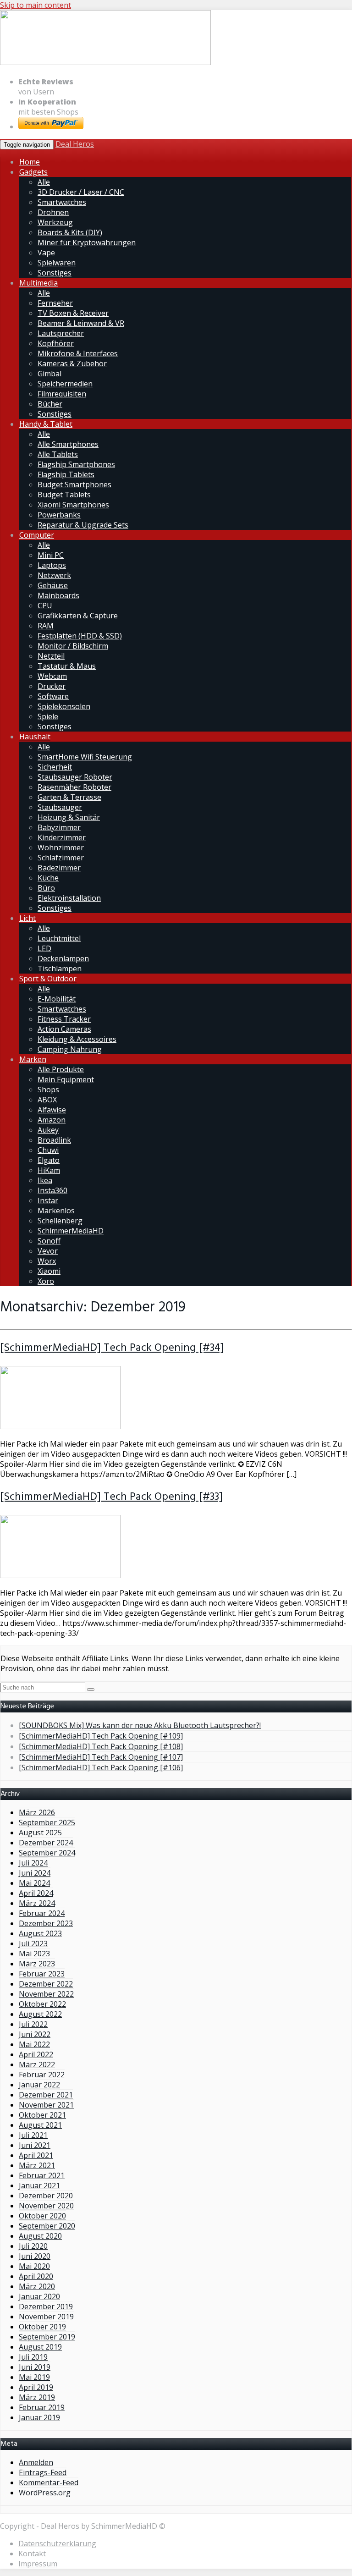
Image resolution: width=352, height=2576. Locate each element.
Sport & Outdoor (48, 979)
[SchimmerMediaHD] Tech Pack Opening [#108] (101, 1746)
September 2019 (47, 2337)
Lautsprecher (61, 333)
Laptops (52, 565)
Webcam (52, 676)
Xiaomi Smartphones (73, 505)
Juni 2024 (35, 1873)
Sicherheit (55, 767)
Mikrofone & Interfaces (78, 353)
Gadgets (33, 172)
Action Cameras (64, 1029)
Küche (48, 878)
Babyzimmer (59, 827)
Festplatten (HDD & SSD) (80, 636)
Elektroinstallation (69, 898)
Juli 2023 (33, 1943)
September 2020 (47, 2226)
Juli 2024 (33, 1863)
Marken (33, 1059)
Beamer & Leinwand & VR (81, 323)
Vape (46, 253)
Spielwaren (57, 263)
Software (53, 696)
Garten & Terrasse (69, 797)
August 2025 (40, 1833)
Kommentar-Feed (49, 2482)
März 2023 (37, 1964)
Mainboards (58, 595)
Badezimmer (59, 868)
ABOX (47, 1100)
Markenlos (56, 1211)
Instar (48, 1200)
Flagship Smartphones (76, 464)
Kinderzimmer (62, 837)
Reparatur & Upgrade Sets (83, 525)
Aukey (48, 1130)
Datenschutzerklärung (57, 2543)
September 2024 (47, 1853)
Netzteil (51, 656)
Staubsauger (60, 807)
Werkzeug (55, 222)
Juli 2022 (33, 2024)
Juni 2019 (35, 2367)
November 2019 (46, 2317)
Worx (47, 1261)
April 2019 (36, 2387)
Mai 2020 (34, 2266)
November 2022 (46, 1994)
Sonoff (49, 1241)
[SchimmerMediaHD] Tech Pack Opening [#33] (111, 1497)
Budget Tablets (64, 495)
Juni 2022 (35, 2034)
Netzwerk (54, 575)
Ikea (45, 1180)
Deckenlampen (63, 958)
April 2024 (36, 1893)
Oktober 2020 (42, 2216)
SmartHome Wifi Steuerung (85, 757)
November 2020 (46, 2206)
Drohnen (53, 212)
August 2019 (40, 2347)
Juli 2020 (33, 2246)
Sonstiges (55, 273)
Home (30, 162)
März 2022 (37, 2064)
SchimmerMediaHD (71, 1231)
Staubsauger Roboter (75, 777)
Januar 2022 (39, 2085)
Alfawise (52, 1110)
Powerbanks (59, 515)
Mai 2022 (34, 2044)
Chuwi (48, 1150)
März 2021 (37, 2165)
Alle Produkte (61, 1069)
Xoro (46, 1281)
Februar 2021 (42, 2175)
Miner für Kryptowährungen (87, 242)
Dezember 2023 (46, 1923)
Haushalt (35, 737)
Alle (44, 182)
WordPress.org (45, 2493)
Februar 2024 (42, 1913)
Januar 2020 (39, 2296)
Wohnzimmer (61, 848)
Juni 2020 (35, 2256)
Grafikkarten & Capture (78, 616)
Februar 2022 (42, 2075)
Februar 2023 (42, 1974)
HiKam (49, 1170)
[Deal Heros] (105, 63)
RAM (46, 626)
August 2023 (40, 1933)
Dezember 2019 (46, 2306)
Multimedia (38, 283)
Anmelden (36, 2462)
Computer (37, 535)
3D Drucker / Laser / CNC (81, 192)
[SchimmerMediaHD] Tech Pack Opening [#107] (101, 1757)
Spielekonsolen (64, 706)
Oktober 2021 (42, 2115)
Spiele (48, 716)
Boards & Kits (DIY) (70, 232)
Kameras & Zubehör (72, 363)
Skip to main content (36, 5)
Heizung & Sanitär (69, 817)
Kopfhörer (56, 343)
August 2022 (40, 2014)
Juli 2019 (33, 2357)
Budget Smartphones (74, 484)
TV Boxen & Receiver (73, 313)
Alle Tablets (58, 454)
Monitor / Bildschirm (73, 646)
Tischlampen (60, 969)
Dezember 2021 (46, 2095)
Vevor (48, 1251)
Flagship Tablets (66, 474)
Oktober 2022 (42, 2004)
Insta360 (52, 1190)
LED (44, 948)
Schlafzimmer (61, 858)
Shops (48, 1090)
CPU (45, 605)
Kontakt (32, 2554)
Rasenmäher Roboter (74, 787)
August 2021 (40, 2125)
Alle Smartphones (68, 444)
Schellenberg (60, 1221)
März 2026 (37, 1812)
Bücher (50, 404)
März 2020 (37, 2286)
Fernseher (55, 303)
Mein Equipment (66, 1079)
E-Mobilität (57, 999)
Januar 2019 (39, 2417)
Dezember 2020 (46, 2196)
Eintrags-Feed (43, 2472)
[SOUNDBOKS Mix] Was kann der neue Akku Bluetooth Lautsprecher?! (140, 1725)
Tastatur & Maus (67, 666)
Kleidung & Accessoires (77, 1039)
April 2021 (36, 2155)
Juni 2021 (35, 2145)
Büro (46, 888)
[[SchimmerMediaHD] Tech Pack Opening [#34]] (60, 1426)
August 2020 (40, 2236)
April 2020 (36, 2276)
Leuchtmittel (59, 938)
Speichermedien (65, 384)
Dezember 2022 (46, 1984)
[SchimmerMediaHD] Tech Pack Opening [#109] (101, 1736)
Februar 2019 (42, 2407)
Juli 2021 (33, 2135)
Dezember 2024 (46, 1843)
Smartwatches (62, 202)
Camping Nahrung (70, 1049)
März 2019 (37, 2397)
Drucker (52, 686)
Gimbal (49, 374)
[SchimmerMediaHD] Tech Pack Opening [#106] (101, 1767)
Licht (27, 918)
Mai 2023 (34, 1954)
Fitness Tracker (64, 1019)
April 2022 (36, 2054)
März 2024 (37, 1903)
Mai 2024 (34, 1883)
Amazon (52, 1120)
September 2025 (47, 1822)
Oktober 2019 (42, 2327)
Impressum (38, 2564)
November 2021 (46, 2105)
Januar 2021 (39, 2185)
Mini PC (51, 555)
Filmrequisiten (62, 394)
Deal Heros (75, 144)
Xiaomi (49, 1271)
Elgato (49, 1160)
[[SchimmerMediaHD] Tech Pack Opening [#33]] (60, 1575)
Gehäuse (53, 585)
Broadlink (54, 1140)
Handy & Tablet (46, 424)
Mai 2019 (34, 2377)
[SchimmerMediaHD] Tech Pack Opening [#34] (112, 1348)
